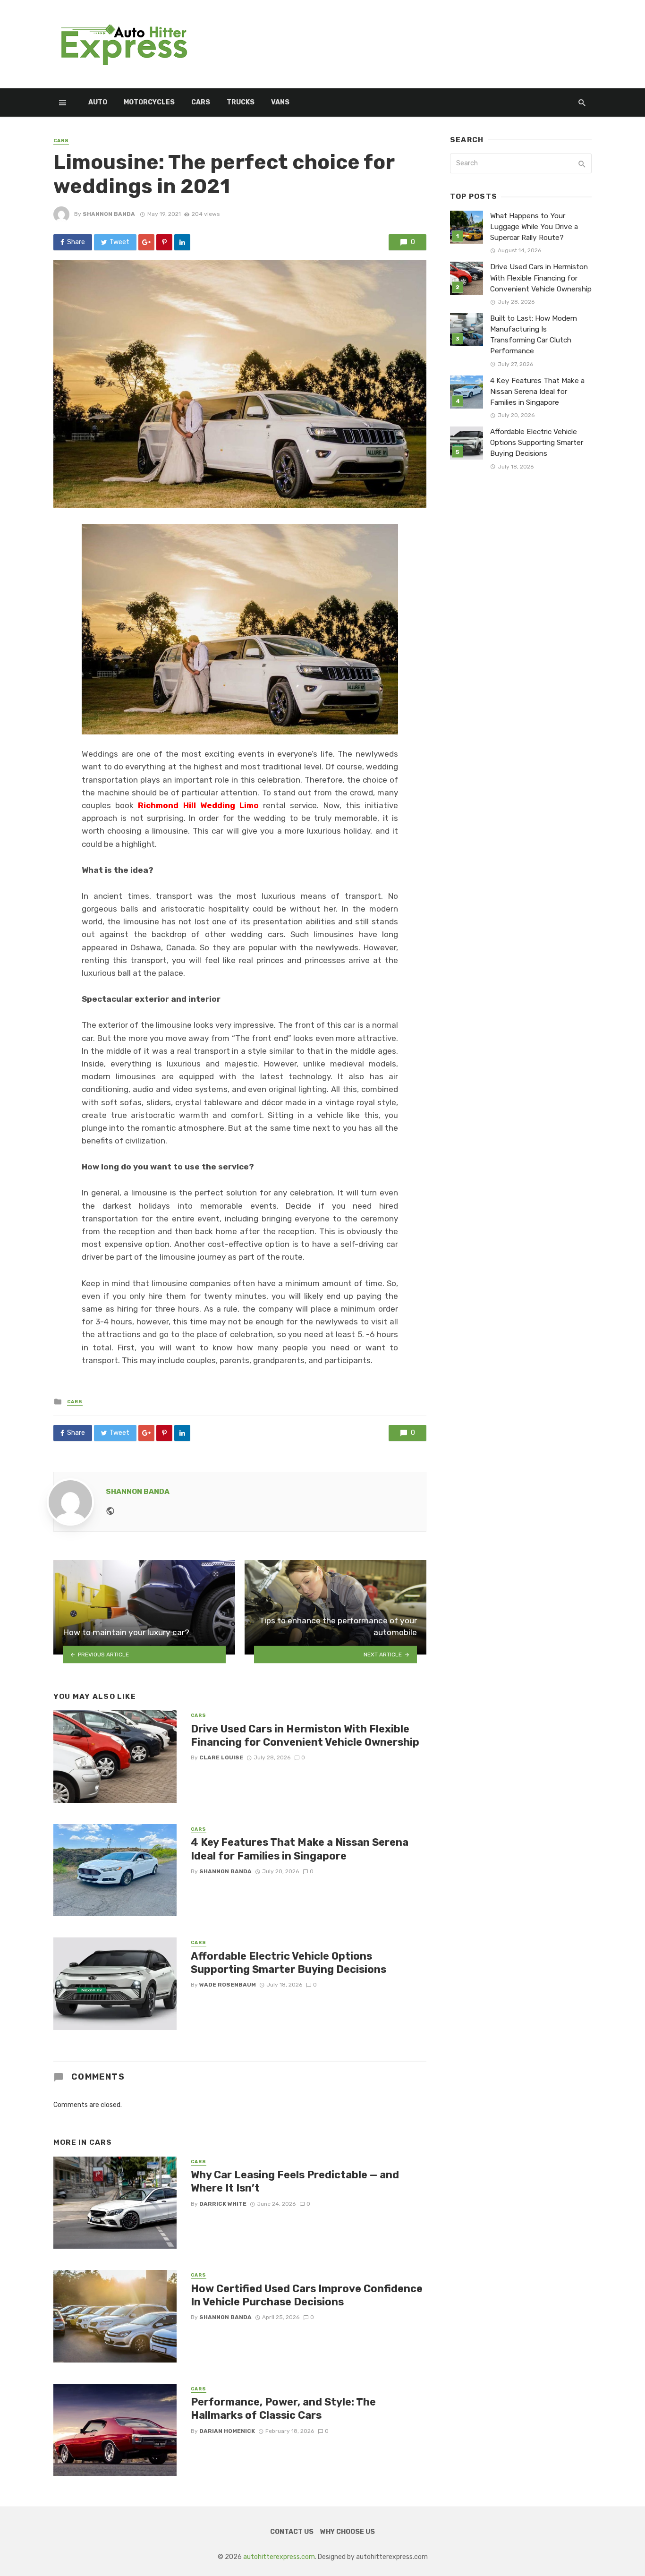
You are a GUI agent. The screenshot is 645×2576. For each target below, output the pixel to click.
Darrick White (223, 2204)
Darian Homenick (227, 2431)
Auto (98, 102)
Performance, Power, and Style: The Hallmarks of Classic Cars (283, 2409)
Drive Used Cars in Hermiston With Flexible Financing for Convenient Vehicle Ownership (305, 1736)
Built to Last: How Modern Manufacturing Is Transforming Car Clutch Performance (534, 335)
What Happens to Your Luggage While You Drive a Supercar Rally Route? (534, 227)
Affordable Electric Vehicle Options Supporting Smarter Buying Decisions (289, 1963)
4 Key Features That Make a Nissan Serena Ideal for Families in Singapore (300, 1849)
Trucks (241, 102)
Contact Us (292, 2532)
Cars (201, 102)
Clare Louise (221, 1757)
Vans (280, 102)
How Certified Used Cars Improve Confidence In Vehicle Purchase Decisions (307, 2295)
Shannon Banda (109, 214)
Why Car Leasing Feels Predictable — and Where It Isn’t (295, 2181)
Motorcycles (149, 102)
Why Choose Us (348, 2532)
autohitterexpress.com (279, 2557)
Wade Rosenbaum (228, 1985)
